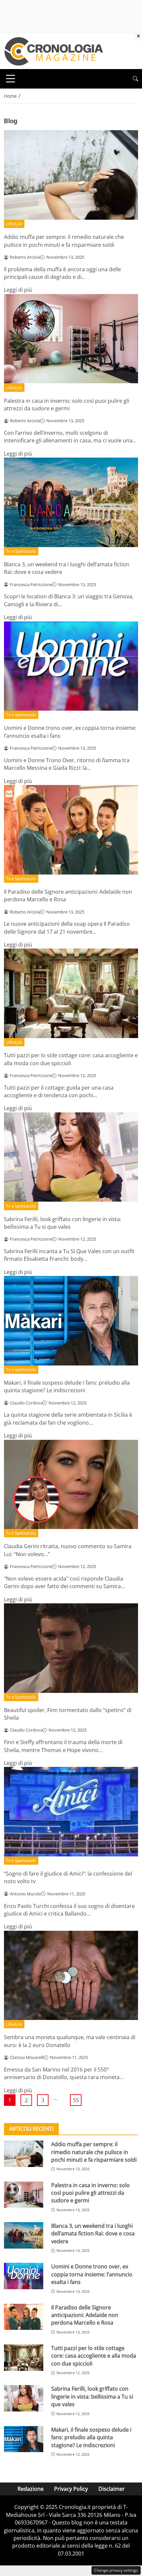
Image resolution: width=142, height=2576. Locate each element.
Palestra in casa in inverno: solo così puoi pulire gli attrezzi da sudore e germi (67, 405)
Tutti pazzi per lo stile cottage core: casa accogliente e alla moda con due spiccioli (71, 1059)
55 (76, 2100)
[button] (135, 79)
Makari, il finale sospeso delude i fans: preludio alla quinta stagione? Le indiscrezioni (67, 1386)
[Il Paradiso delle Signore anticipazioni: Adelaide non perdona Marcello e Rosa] (24, 2317)
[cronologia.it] (53, 51)
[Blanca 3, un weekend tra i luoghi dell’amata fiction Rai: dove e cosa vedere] (24, 2235)
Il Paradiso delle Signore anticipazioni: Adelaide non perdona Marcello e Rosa (85, 2315)
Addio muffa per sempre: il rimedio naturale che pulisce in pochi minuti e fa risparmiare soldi (64, 241)
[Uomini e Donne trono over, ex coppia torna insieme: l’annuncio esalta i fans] (24, 2276)
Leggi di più (18, 290)
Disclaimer (112, 2489)
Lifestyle (14, 224)
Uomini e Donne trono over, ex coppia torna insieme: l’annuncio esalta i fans (92, 2274)
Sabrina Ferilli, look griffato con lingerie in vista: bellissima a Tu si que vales (63, 1223)
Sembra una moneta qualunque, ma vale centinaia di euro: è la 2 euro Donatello (70, 2041)
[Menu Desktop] (11, 79)
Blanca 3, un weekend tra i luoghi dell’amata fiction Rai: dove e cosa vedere (93, 2234)
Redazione (31, 2489)
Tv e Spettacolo (21, 551)
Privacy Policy (71, 2489)
